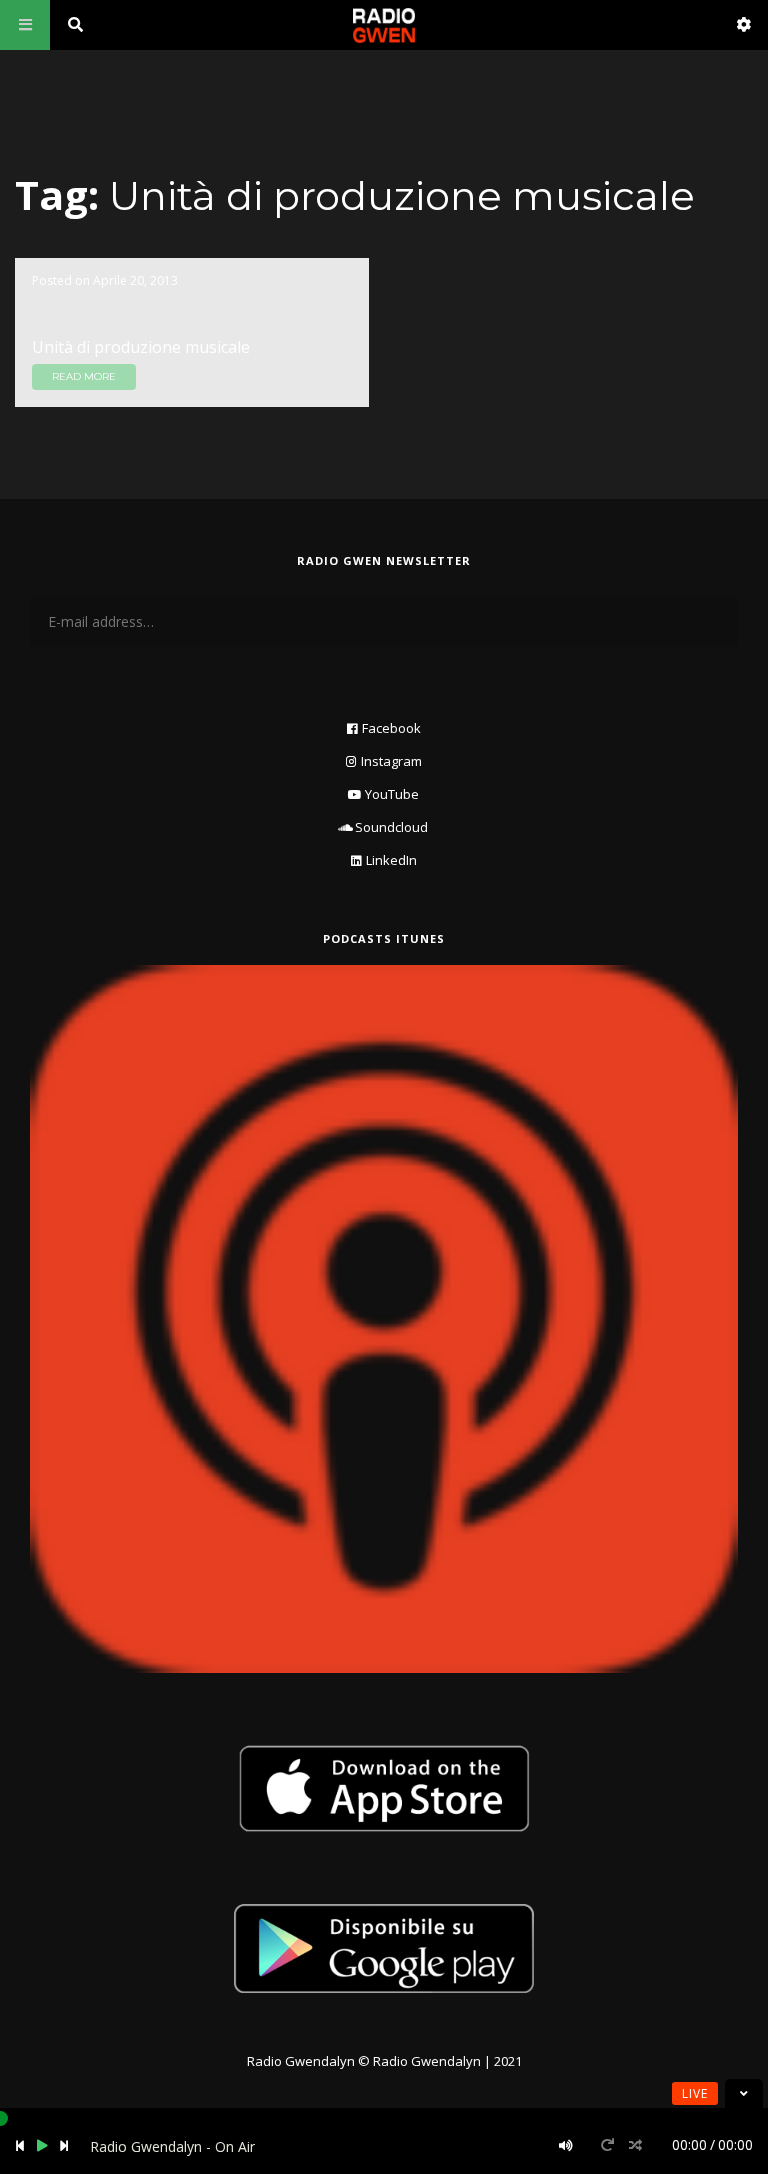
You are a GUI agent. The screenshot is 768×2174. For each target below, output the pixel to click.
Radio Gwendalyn (301, 2061)
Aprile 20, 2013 (135, 280)
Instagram (391, 761)
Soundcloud (391, 827)
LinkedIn (391, 860)
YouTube (392, 794)
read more (84, 376)
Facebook (391, 728)
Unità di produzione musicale (141, 347)
